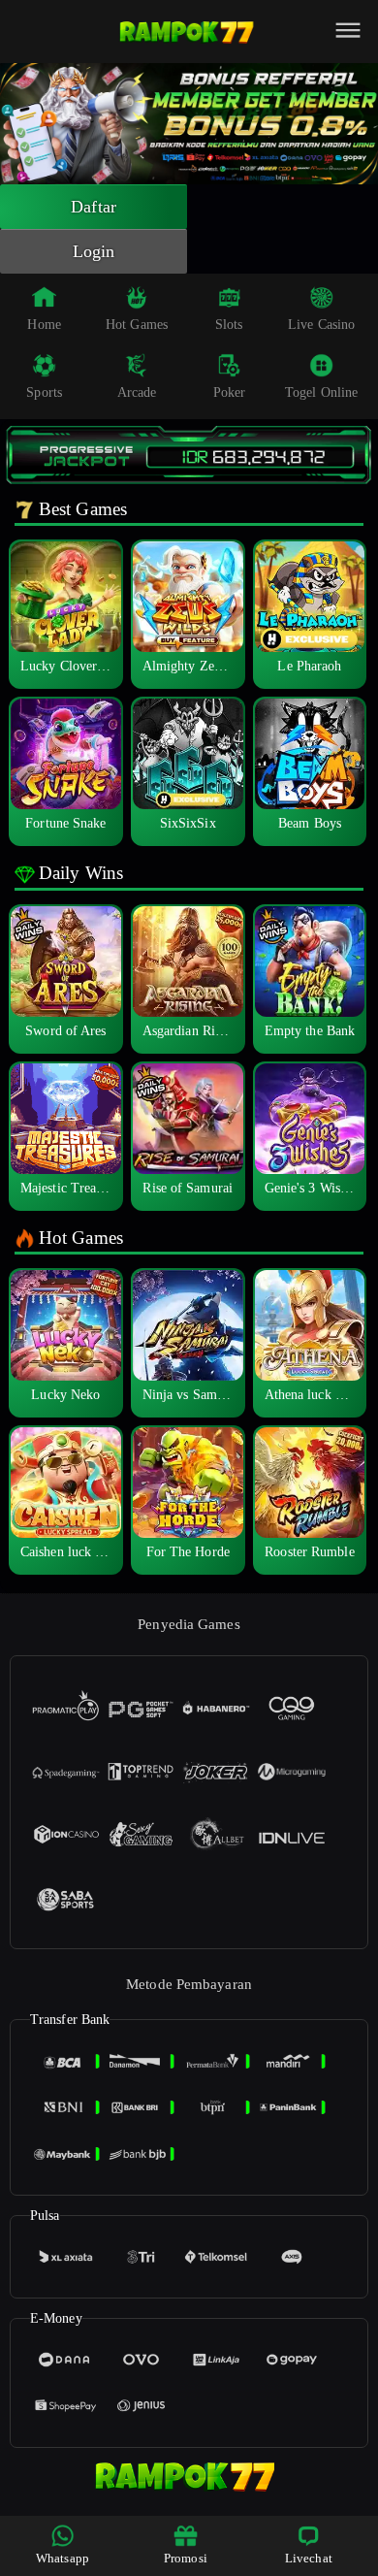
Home (44, 325)
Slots (229, 325)
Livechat (309, 2558)
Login (94, 251)
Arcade (137, 392)
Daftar (94, 207)
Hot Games (137, 325)
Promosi (186, 2558)
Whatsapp (63, 2558)
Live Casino (321, 325)
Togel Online (321, 392)
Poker (230, 392)
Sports (44, 392)
